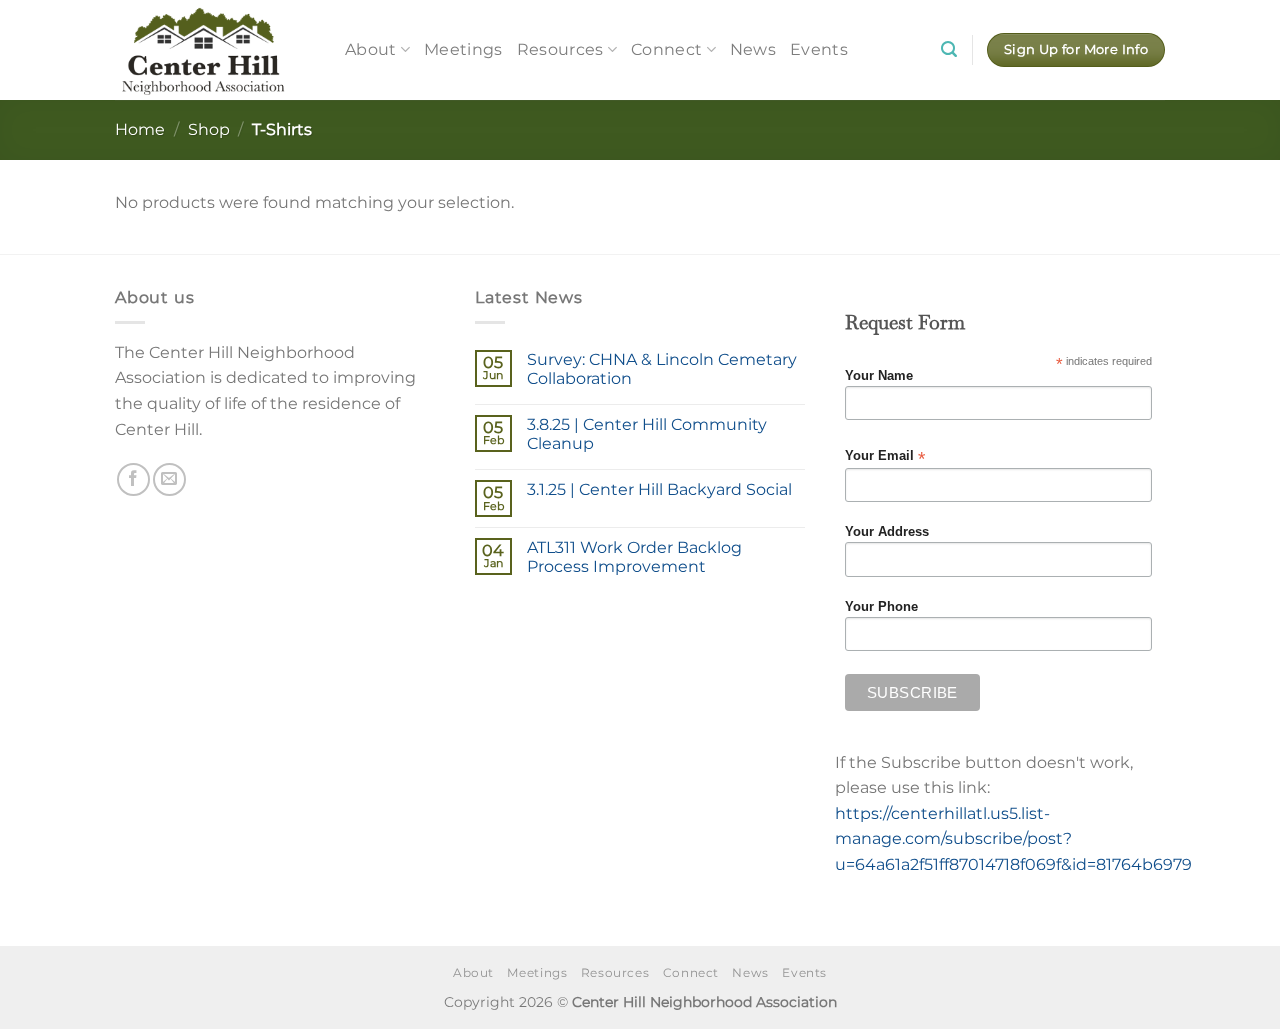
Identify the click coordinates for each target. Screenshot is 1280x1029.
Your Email (885, 456)
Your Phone (881, 607)
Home (140, 129)
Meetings (463, 49)
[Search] (949, 49)
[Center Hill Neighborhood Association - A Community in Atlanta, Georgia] (215, 50)
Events (819, 49)
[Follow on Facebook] (133, 479)
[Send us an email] (169, 479)
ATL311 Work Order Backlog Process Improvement (634, 557)
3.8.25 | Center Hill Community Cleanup (647, 434)
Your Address (887, 532)
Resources (560, 49)
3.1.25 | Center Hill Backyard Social (659, 489)
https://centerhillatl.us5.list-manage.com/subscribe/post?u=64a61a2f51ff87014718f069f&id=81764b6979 (1013, 839)
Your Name (879, 376)
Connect (666, 49)
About (371, 49)
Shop (209, 129)
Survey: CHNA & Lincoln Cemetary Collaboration (662, 369)
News (753, 49)
